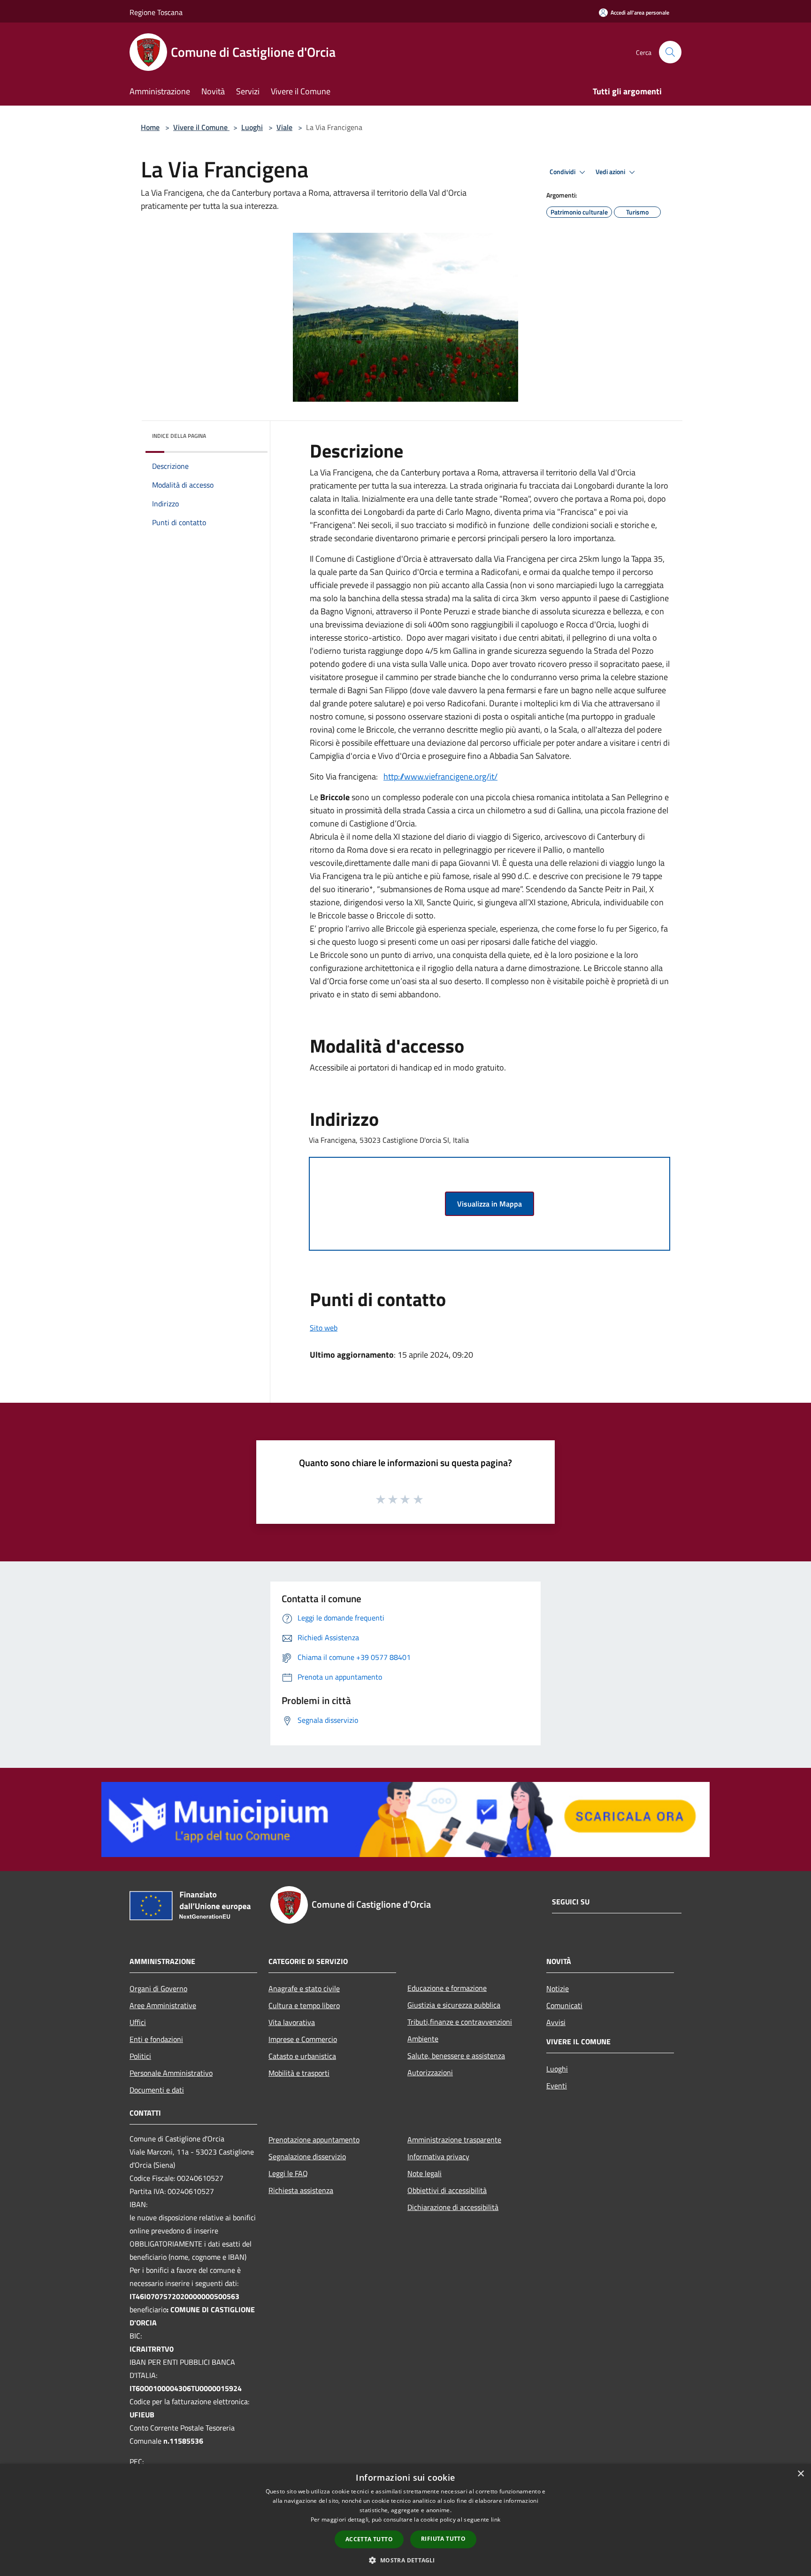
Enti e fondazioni (156, 2039)
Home (150, 127)
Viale (284, 127)
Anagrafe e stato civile (304, 1988)
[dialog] (405, 2520)
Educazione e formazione (447, 1988)
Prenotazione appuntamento (314, 2140)
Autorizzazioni (430, 2072)
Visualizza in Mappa (490, 1204)
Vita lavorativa (292, 2022)
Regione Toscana (156, 12)
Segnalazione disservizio (307, 2156)
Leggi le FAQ (288, 2173)
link (496, 2519)
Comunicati (564, 2005)
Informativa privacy (438, 2156)
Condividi (563, 172)
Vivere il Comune (201, 127)
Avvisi (556, 2022)
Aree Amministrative (163, 2005)
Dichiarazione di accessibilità (453, 2207)
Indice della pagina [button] (179, 436)
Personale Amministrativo (171, 2073)
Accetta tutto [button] (369, 2539)
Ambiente (423, 2039)
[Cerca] (670, 52)
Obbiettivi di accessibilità (447, 2190)
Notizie (558, 1988)
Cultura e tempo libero (304, 2005)
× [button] (800, 2474)
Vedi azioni (611, 172)
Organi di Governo (158, 1988)
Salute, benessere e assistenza (456, 2056)
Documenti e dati (157, 2090)
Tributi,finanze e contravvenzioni (460, 2022)
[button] (405, 2560)
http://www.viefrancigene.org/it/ (440, 776)
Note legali (425, 2173)
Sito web (324, 1328)
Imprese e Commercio (303, 2039)
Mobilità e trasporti (299, 2073)
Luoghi (252, 127)
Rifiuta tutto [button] (443, 2539)
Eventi (557, 2086)
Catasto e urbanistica (302, 2056)
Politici (140, 2056)
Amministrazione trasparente (454, 2140)
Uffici (138, 2022)
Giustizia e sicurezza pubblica (454, 2005)
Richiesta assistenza (301, 2190)
